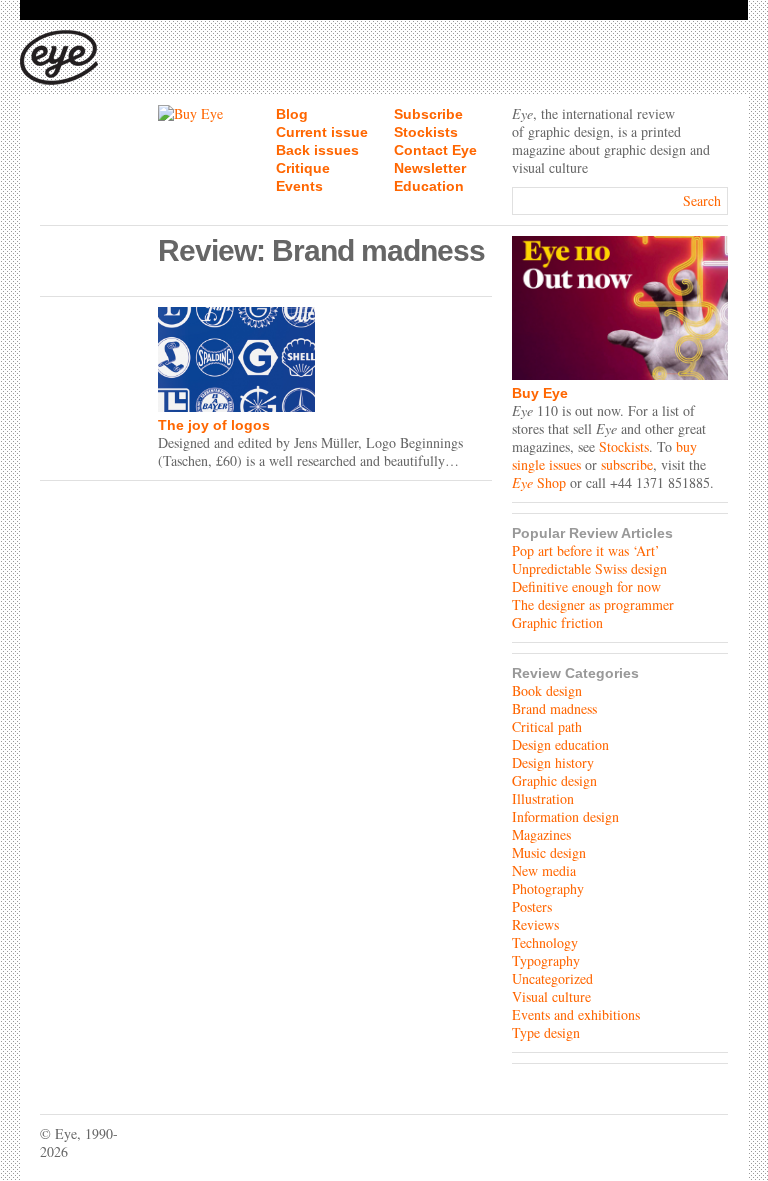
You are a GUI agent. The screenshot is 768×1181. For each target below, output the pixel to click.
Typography (546, 960)
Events (299, 186)
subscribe (627, 464)
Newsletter (430, 168)
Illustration (543, 798)
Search (702, 200)
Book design (547, 690)
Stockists (426, 132)
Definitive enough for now (586, 586)
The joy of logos (214, 425)
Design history (553, 762)
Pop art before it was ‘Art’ (586, 550)
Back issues (317, 150)
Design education (560, 744)
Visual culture (551, 996)
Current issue (322, 132)
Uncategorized (552, 978)
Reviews (535, 924)
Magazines (541, 834)
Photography (548, 888)
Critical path (547, 726)
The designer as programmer (593, 604)
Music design (549, 852)
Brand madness (554, 708)
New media (544, 870)
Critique (303, 168)
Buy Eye (540, 393)
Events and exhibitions (576, 1014)
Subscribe (428, 114)
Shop (539, 482)
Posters (532, 906)
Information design (565, 816)
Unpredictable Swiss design (589, 568)
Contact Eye (435, 150)
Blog (292, 114)
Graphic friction (557, 622)
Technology (545, 942)
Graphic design (554, 780)
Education (429, 186)
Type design (546, 1032)
